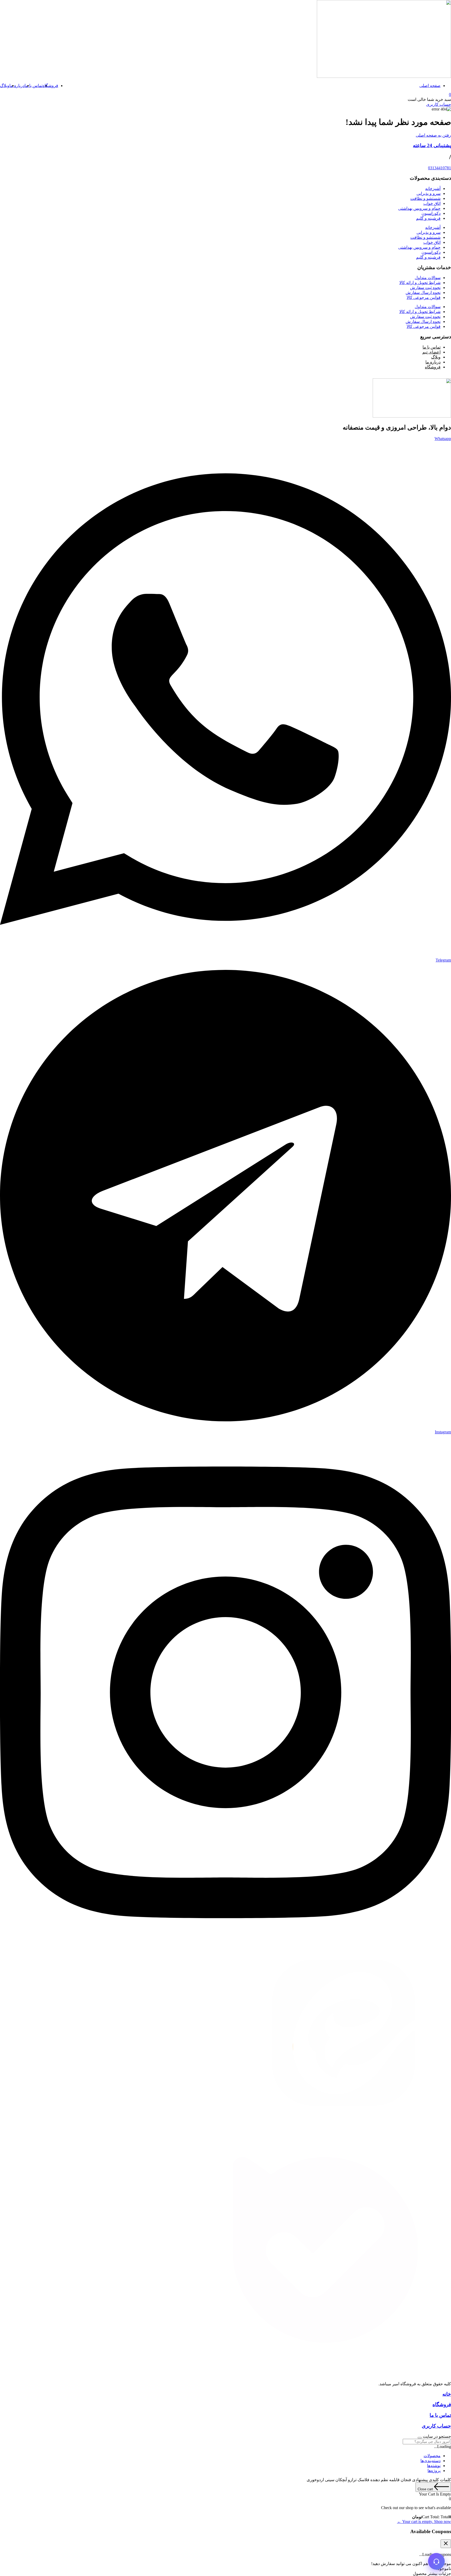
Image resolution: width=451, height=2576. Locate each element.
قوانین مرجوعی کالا (424, 297)
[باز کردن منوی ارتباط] (436, 2561)
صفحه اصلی (430, 86)
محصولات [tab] (432, 2456)
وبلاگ (5, 86)
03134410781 (440, 168)
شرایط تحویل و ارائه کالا (420, 283)
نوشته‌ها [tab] (434, 2466)
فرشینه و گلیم (428, 218)
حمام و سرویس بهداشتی (419, 208)
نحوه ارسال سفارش (423, 293)
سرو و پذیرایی (429, 193)
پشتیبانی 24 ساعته (432, 145)
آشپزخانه (433, 189)
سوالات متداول (428, 278)
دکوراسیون (431, 213)
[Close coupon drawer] (446, 2544)
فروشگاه (50, 86)
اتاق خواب (432, 203)
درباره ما (17, 86)
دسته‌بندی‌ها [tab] (431, 2461)
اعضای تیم (431, 352)
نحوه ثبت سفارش (425, 288)
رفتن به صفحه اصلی (433, 135)
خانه (447, 2394)
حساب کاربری (436, 2426)
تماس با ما (34, 86)
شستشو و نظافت (425, 198)
